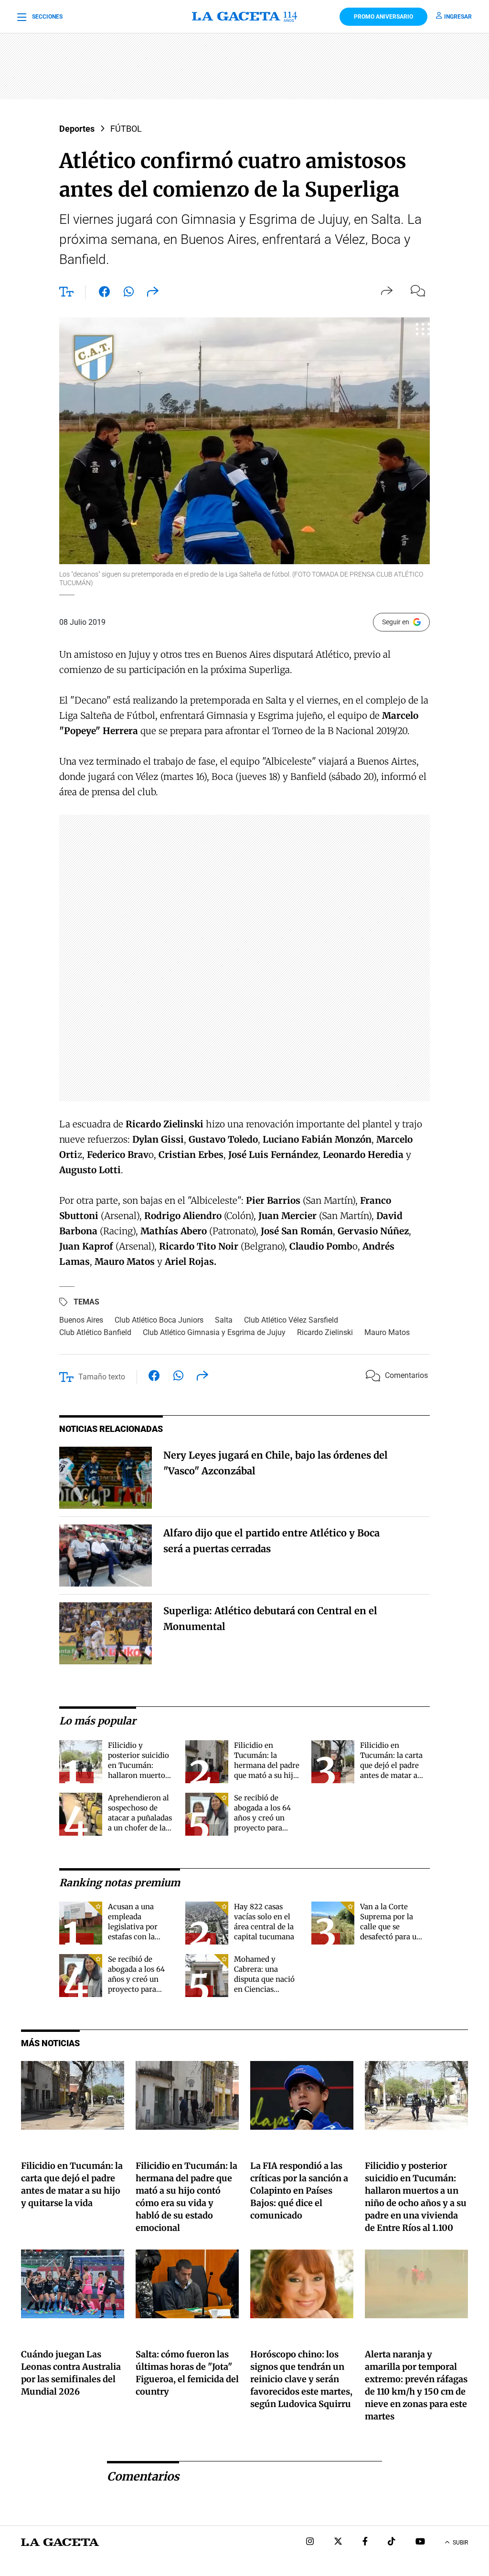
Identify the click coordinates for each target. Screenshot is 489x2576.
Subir (460, 2543)
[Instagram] (310, 2542)
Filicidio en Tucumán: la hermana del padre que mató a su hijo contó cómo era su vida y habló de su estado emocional (267, 1775)
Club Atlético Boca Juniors (159, 1320)
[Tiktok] (392, 2542)
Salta (224, 1320)
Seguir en (396, 622)
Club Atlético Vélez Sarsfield (291, 1320)
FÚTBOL (126, 129)
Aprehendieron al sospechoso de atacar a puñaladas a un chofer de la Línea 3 (140, 1818)
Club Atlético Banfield (95, 1332)
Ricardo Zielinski (325, 1332)
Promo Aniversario (383, 17)
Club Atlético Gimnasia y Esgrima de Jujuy (214, 1332)
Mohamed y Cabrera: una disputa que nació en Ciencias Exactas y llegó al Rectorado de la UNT (264, 1989)
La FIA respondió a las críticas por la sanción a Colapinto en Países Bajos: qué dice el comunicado (299, 2191)
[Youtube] (420, 2542)
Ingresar (458, 17)
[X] (338, 2542)
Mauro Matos (387, 1332)
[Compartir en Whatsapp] (129, 294)
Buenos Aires (81, 1320)
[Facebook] (365, 2542)
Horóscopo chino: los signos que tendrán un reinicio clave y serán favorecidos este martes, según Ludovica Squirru (301, 2379)
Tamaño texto (102, 1377)
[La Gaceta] (244, 17)
